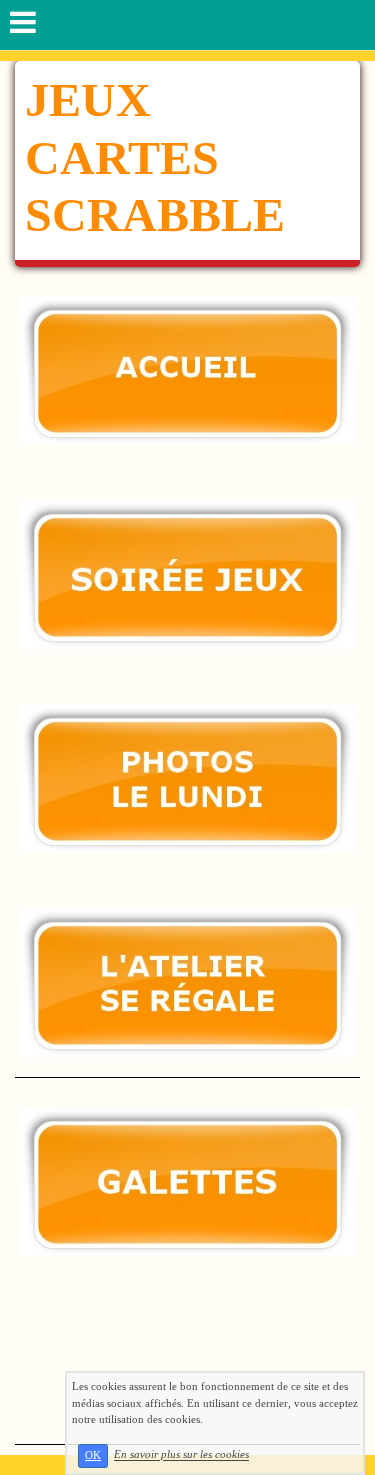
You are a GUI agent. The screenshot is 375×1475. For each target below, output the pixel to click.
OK (93, 1455)
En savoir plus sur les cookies (181, 1455)
